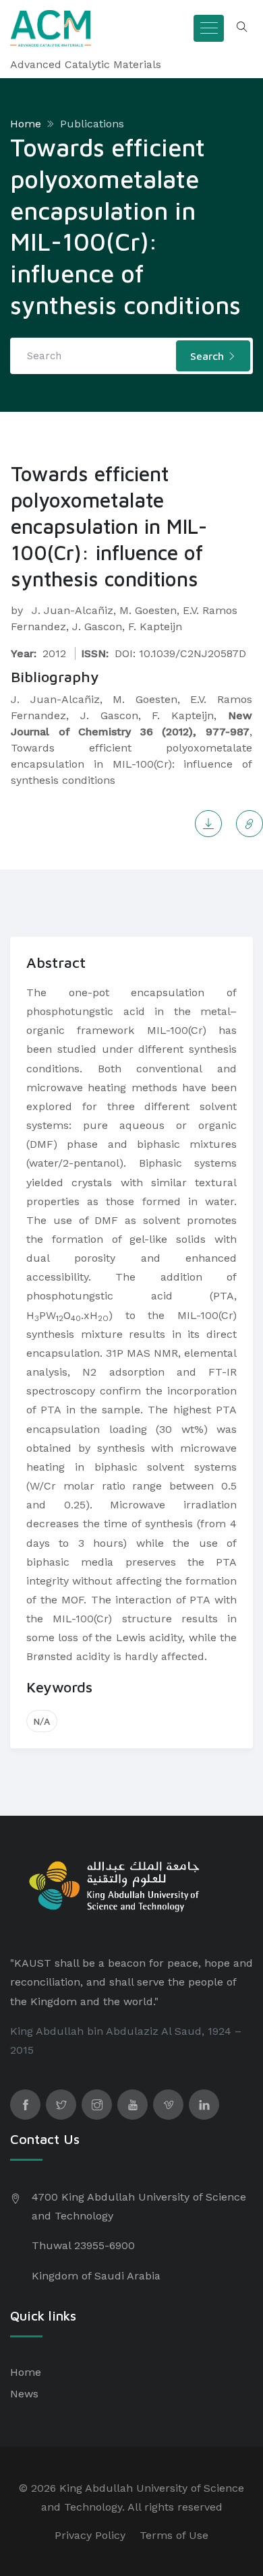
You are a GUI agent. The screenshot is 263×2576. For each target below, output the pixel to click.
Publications (92, 124)
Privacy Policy (90, 2535)
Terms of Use (174, 2535)
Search (209, 356)
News (24, 2394)
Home (26, 124)
